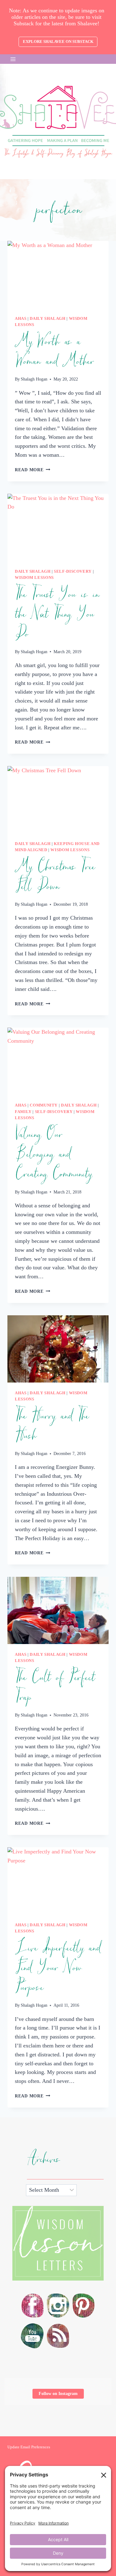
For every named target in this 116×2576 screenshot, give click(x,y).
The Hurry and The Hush (52, 1426)
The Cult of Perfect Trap (55, 1688)
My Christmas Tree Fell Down (55, 877)
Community (44, 1105)
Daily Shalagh (47, 319)
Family (23, 1112)
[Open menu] (13, 59)
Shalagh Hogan (34, 379)
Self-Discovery (73, 571)
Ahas (21, 319)
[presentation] (58, 274)
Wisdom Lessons (34, 578)
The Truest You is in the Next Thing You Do (57, 614)
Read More (32, 470)
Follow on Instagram (58, 2394)
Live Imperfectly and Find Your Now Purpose (58, 1968)
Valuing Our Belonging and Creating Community (53, 1154)
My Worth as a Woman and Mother (54, 352)
